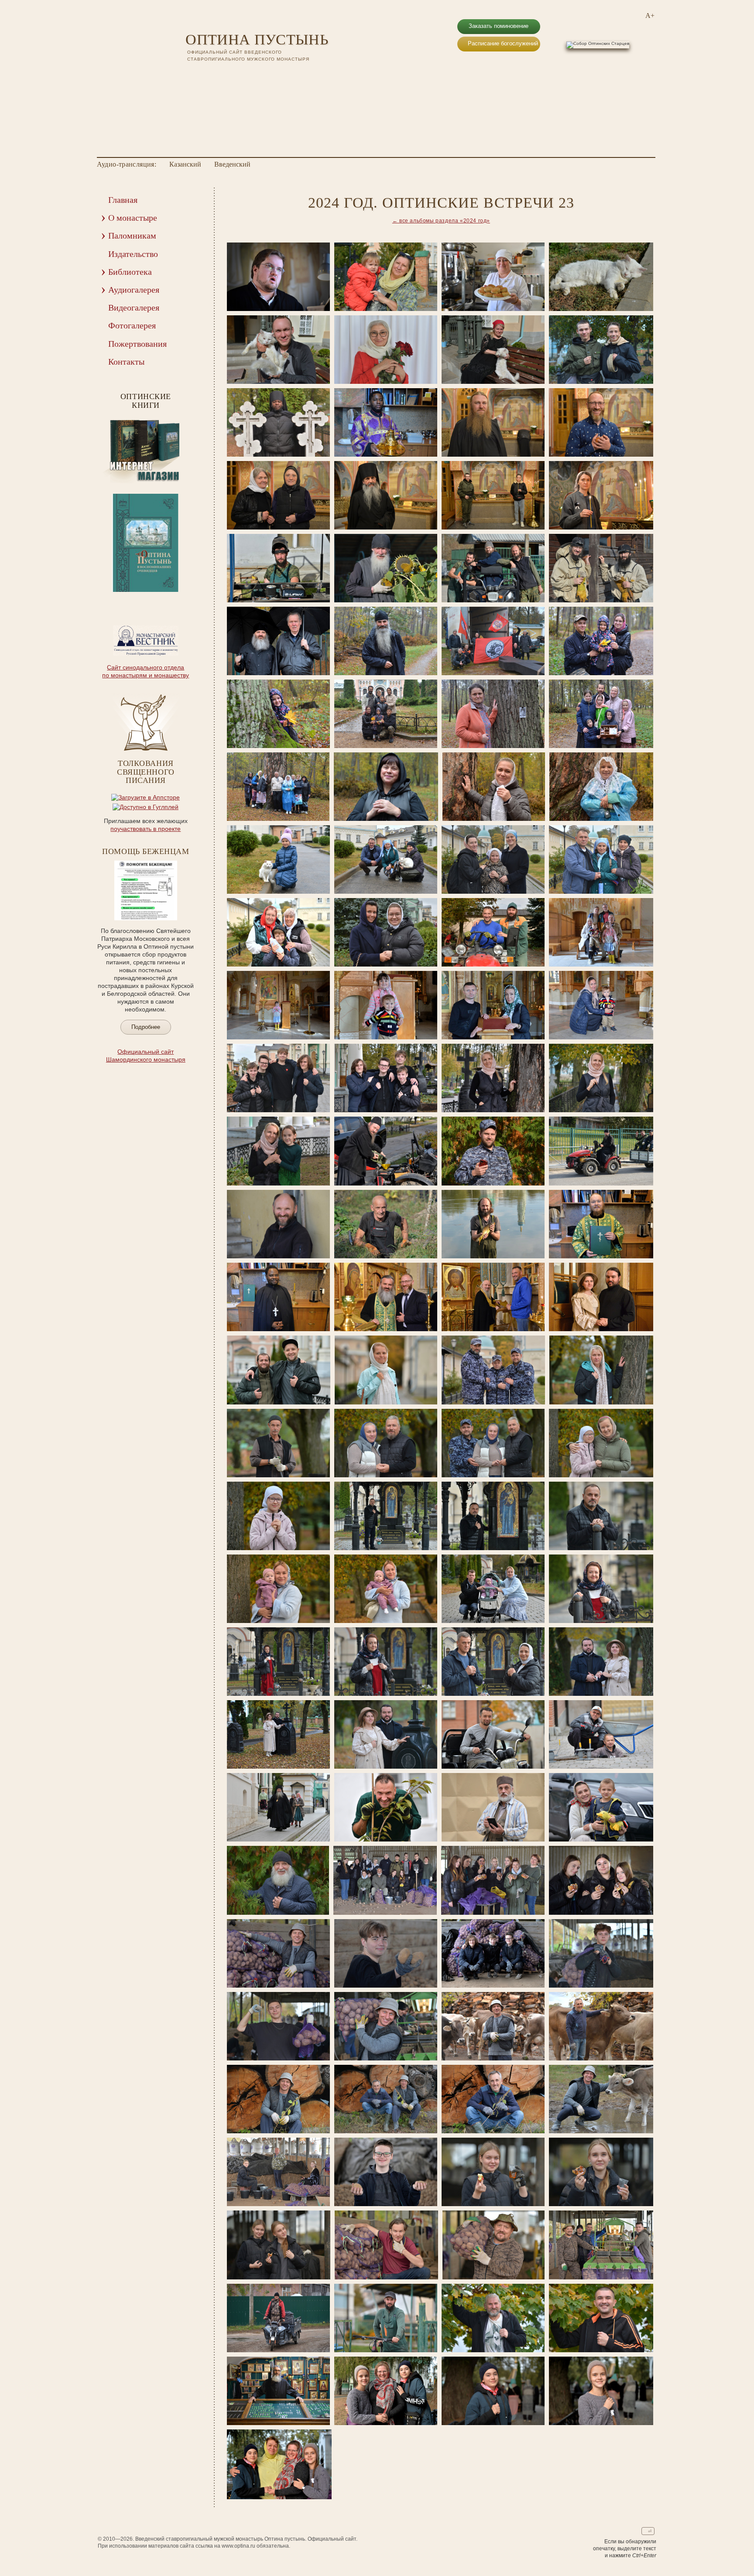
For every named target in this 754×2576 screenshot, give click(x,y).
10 (169, 598)
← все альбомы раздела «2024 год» (441, 221)
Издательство (133, 254)
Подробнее (146, 1027)
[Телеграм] (225, 74)
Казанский (185, 164)
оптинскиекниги (146, 401)
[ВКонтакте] (191, 74)
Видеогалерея (134, 307)
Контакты (126, 362)
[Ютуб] (202, 74)
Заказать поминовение (499, 26)
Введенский (232, 164)
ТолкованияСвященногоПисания (146, 772)
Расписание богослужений (503, 43)
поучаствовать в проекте (146, 829)
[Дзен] (236, 74)
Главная (123, 200)
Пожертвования (137, 344)
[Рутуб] (213, 74)
